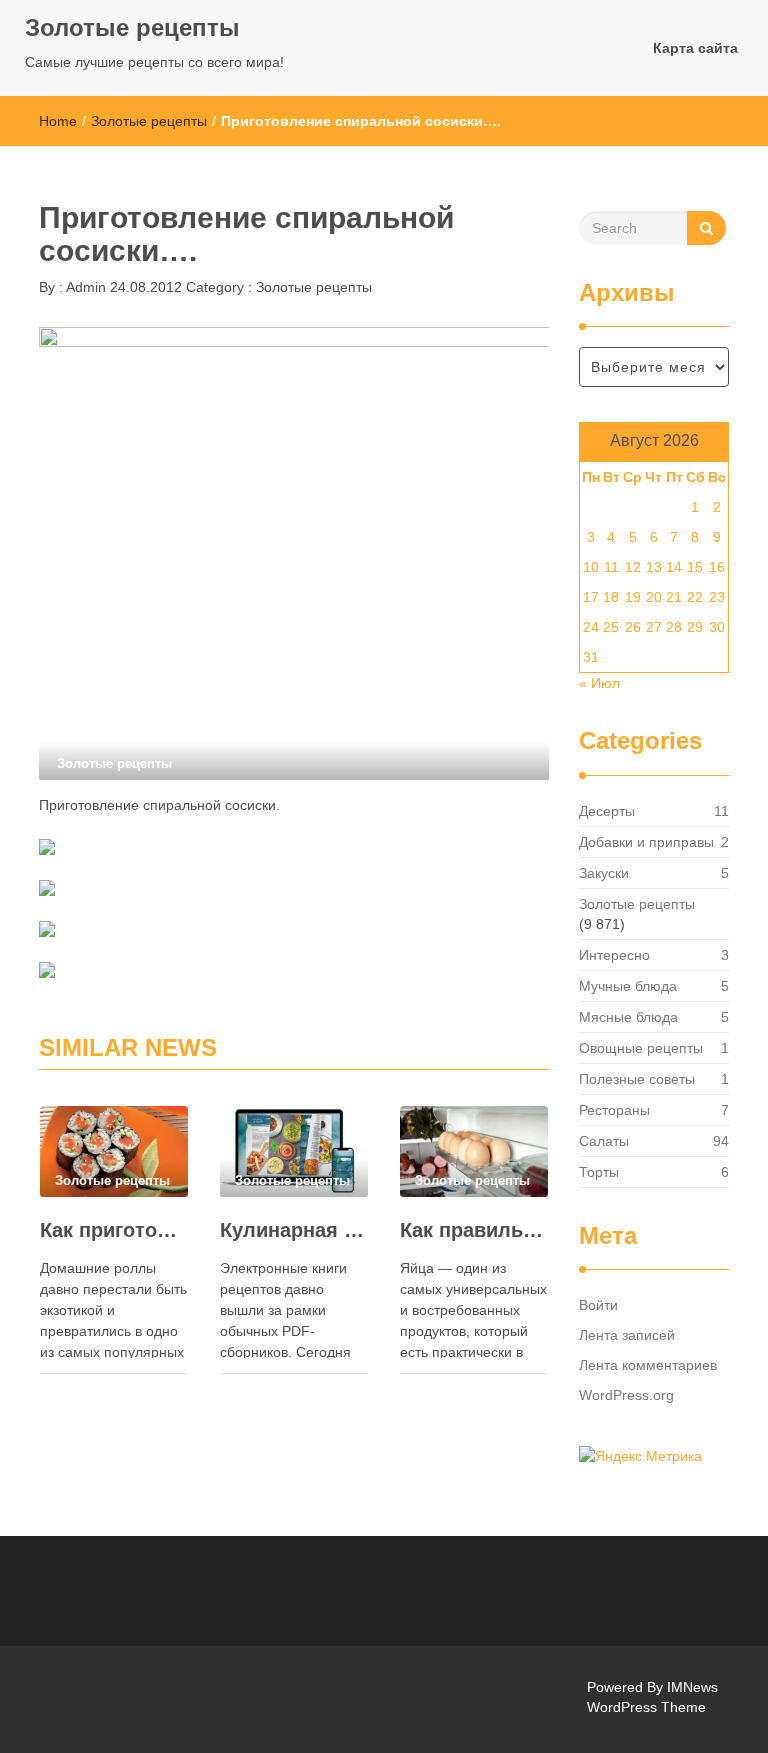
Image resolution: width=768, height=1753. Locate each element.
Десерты (607, 811)
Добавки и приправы (646, 842)
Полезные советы (637, 1079)
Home (58, 121)
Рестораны (614, 1110)
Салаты (604, 1141)
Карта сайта (695, 48)
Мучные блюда (628, 986)
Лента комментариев (648, 1365)
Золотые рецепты (132, 27)
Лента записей (627, 1335)
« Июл (599, 683)
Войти (598, 1305)
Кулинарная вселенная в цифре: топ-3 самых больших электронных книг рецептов (294, 1230)
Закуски (604, 873)
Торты (599, 1172)
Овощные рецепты (641, 1048)
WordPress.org (626, 1395)
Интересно (614, 955)
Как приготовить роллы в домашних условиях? (114, 1230)
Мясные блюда (628, 1017)
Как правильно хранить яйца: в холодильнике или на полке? (474, 1230)
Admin (84, 287)
